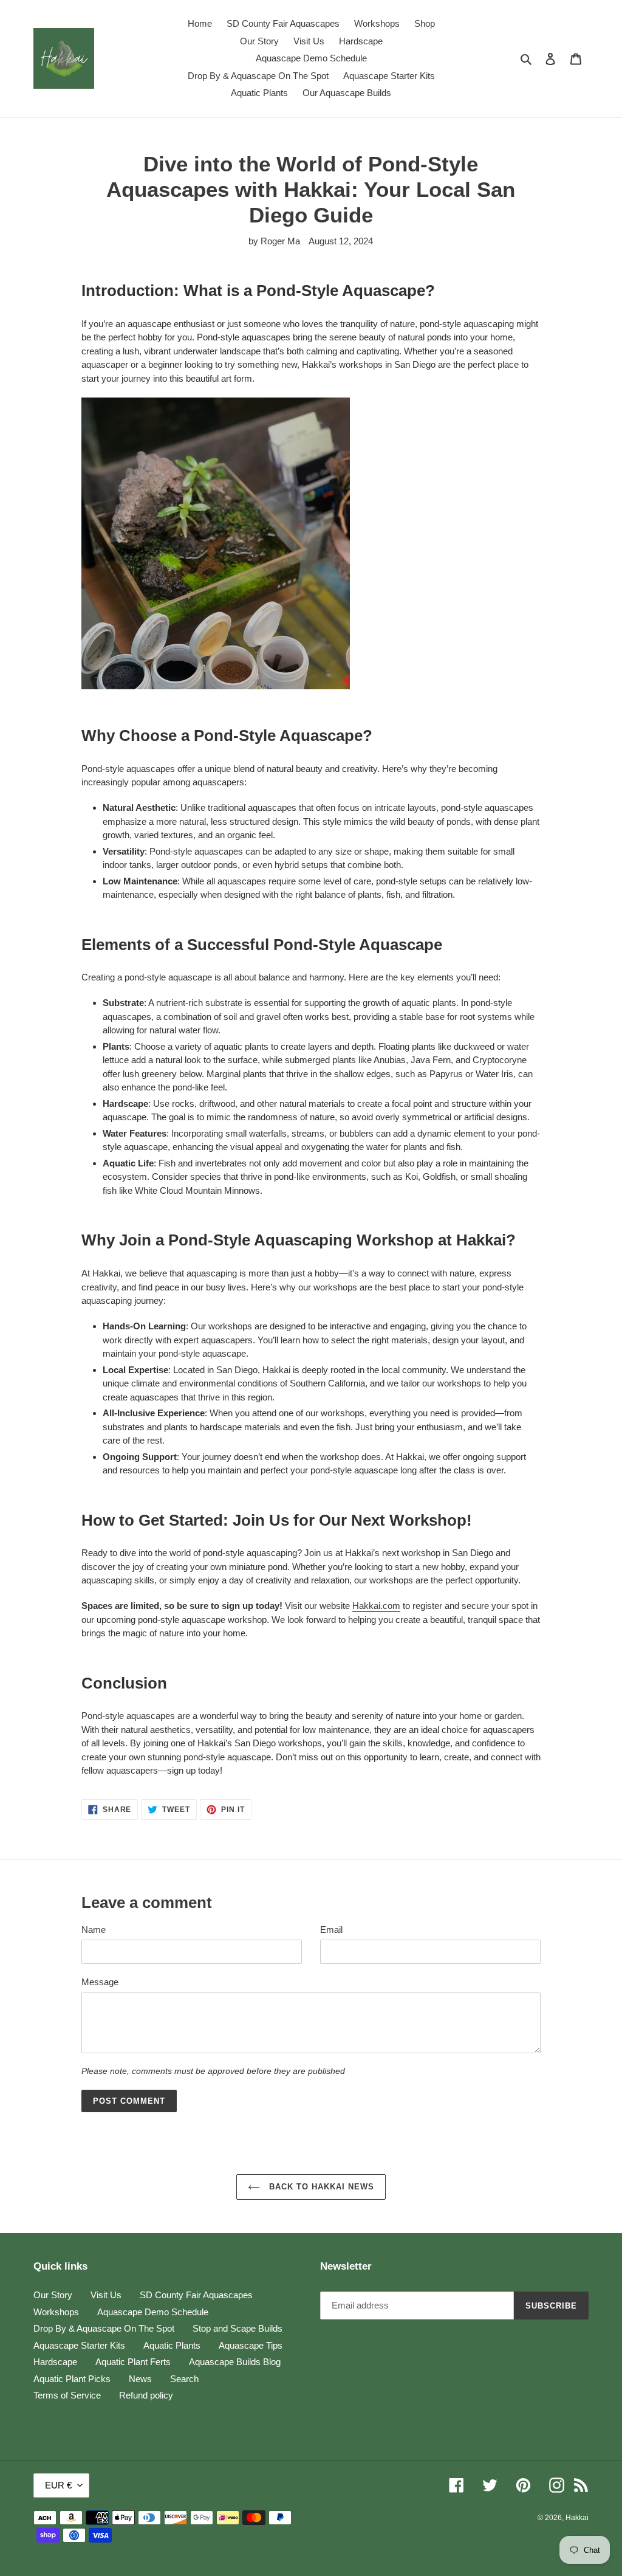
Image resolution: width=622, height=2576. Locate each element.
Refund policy (146, 2395)
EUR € (58, 2485)
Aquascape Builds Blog (235, 2362)
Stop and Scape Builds (238, 2328)
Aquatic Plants (172, 2345)
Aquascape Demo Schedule (153, 2312)
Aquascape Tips (251, 2345)
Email (331, 1930)
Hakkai (577, 2518)
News (140, 2379)
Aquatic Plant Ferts (133, 2362)
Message (100, 1982)
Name (94, 1930)
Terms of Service (67, 2395)
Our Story (53, 2295)
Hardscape (55, 2362)
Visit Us (106, 2295)
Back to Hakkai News (320, 2187)
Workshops (56, 2312)
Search (184, 2379)
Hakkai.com (376, 1606)
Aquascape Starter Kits (79, 2345)
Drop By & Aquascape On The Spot (104, 2328)
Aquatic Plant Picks (72, 2379)
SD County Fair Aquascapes (196, 2295)
